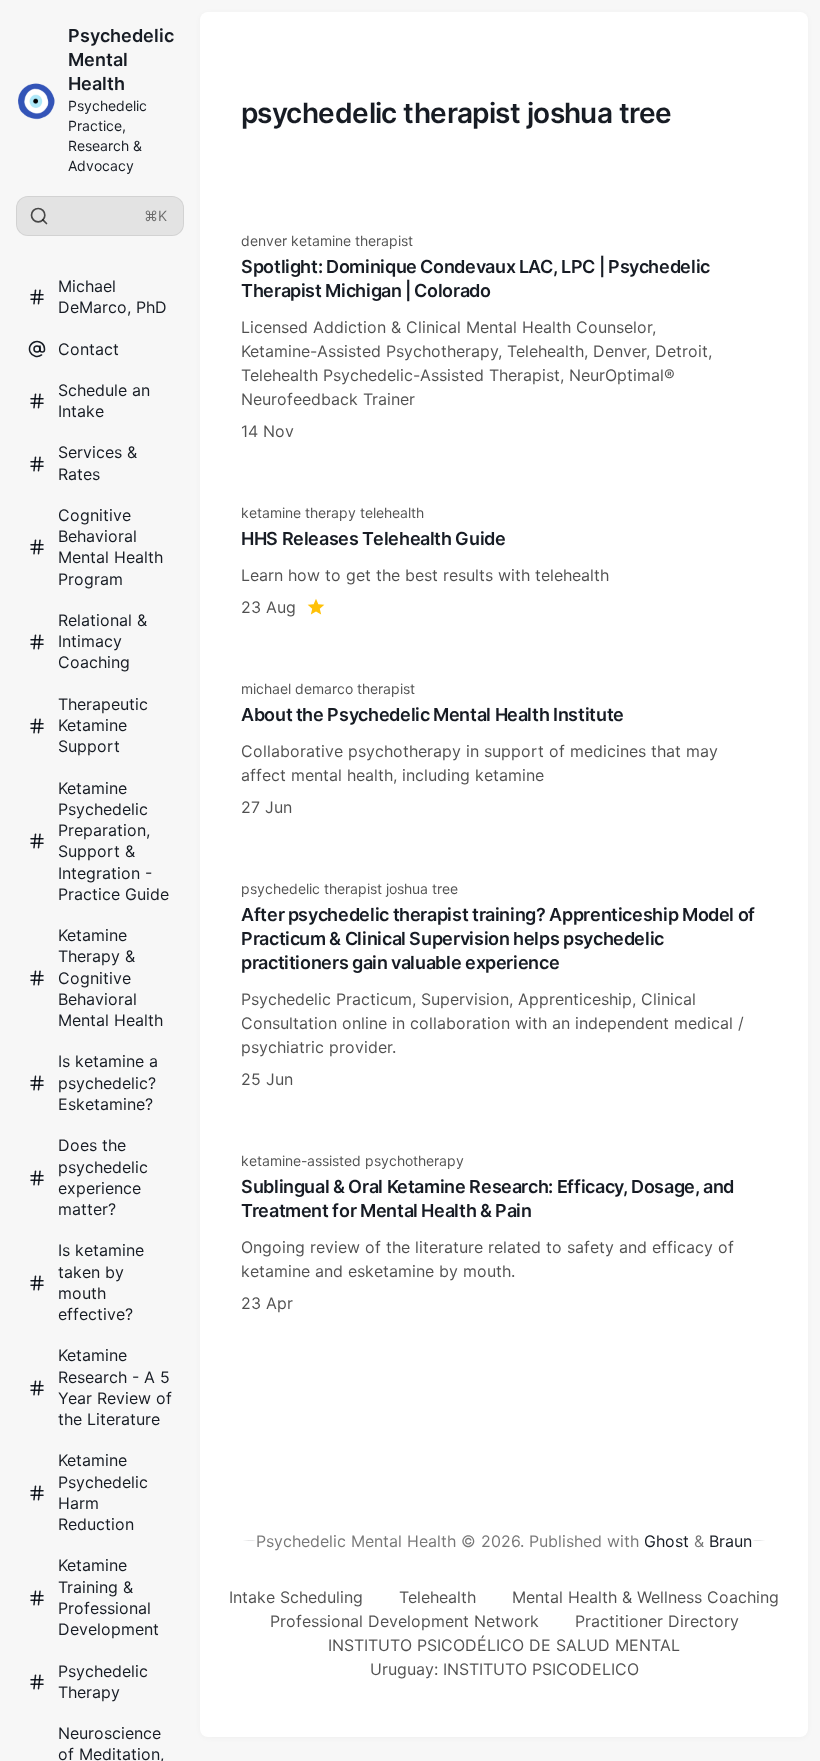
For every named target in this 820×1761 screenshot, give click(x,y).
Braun (730, 1541)
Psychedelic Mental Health (121, 59)
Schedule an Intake (104, 400)
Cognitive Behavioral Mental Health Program (110, 547)
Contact (88, 349)
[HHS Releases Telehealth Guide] (504, 561)
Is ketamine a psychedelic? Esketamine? (108, 1082)
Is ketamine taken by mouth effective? (101, 1282)
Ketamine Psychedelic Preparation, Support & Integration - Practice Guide (113, 841)
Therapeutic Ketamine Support (103, 725)
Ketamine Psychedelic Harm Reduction (103, 1492)
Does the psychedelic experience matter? (103, 1177)
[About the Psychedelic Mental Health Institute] (504, 749)
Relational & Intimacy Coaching (102, 641)
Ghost (666, 1541)
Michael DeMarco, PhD (112, 296)
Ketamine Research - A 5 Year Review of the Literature (115, 1387)
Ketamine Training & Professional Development (108, 1597)
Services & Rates (97, 462)
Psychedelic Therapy (103, 1681)
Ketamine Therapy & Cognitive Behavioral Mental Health (110, 977)
